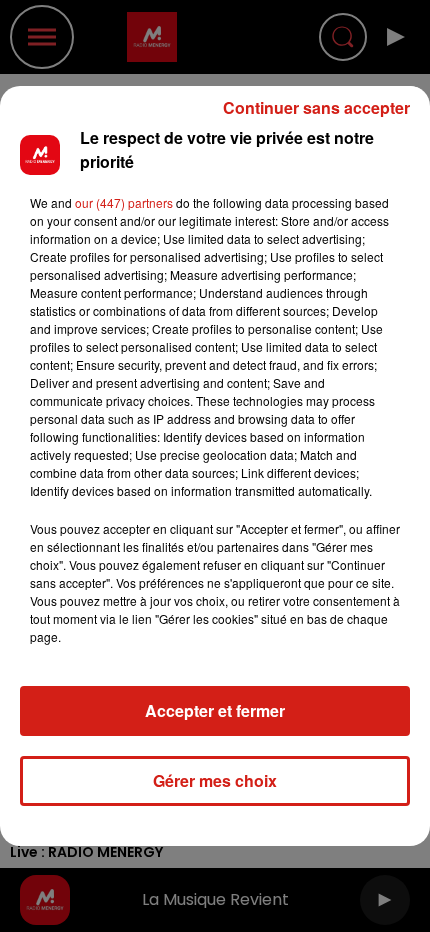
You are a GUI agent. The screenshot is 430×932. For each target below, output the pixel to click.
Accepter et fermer (215, 710)
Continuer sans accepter (316, 107)
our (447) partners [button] (124, 202)
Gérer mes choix (215, 780)
